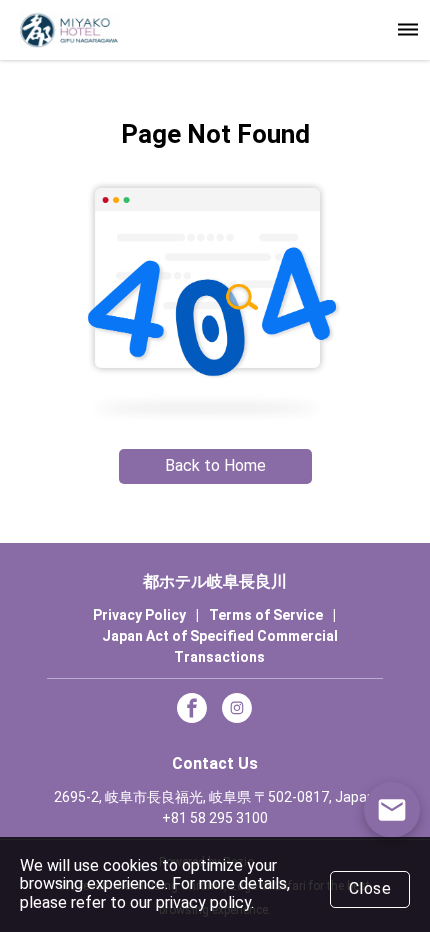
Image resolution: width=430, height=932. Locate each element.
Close (370, 888)
